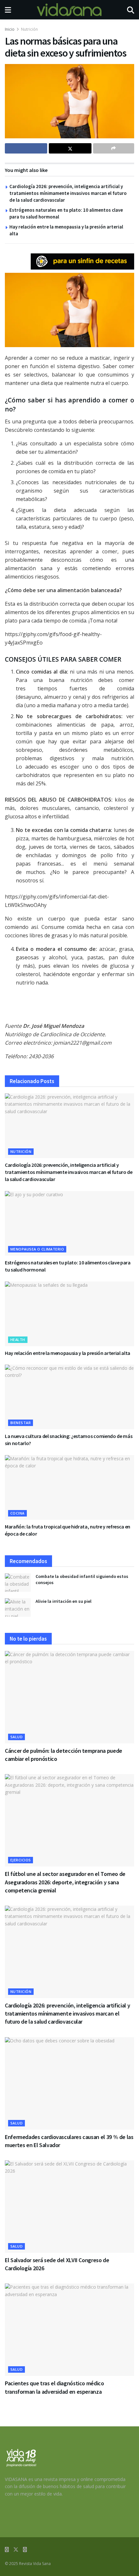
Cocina (17, 1513)
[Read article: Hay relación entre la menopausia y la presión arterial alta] (69, 1314)
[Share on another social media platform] (114, 148)
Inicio (10, 29)
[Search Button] (131, 10)
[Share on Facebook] (26, 148)
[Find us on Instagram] (25, 2550)
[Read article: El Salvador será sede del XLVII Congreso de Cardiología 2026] (69, 2207)
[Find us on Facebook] (7, 2550)
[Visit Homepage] (69, 10)
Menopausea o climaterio (37, 1249)
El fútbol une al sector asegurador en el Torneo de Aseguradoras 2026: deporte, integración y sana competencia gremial (65, 1882)
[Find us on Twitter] (16, 2550)
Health (18, 1340)
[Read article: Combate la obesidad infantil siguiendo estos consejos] (18, 1583)
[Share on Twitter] (70, 148)
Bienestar (21, 1423)
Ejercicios (21, 1860)
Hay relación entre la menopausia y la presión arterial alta (68, 1353)
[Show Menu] (8, 10)
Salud (16, 1737)
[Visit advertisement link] (82, 261)
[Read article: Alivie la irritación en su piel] (18, 1607)
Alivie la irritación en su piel (64, 1601)
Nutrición (29, 29)
